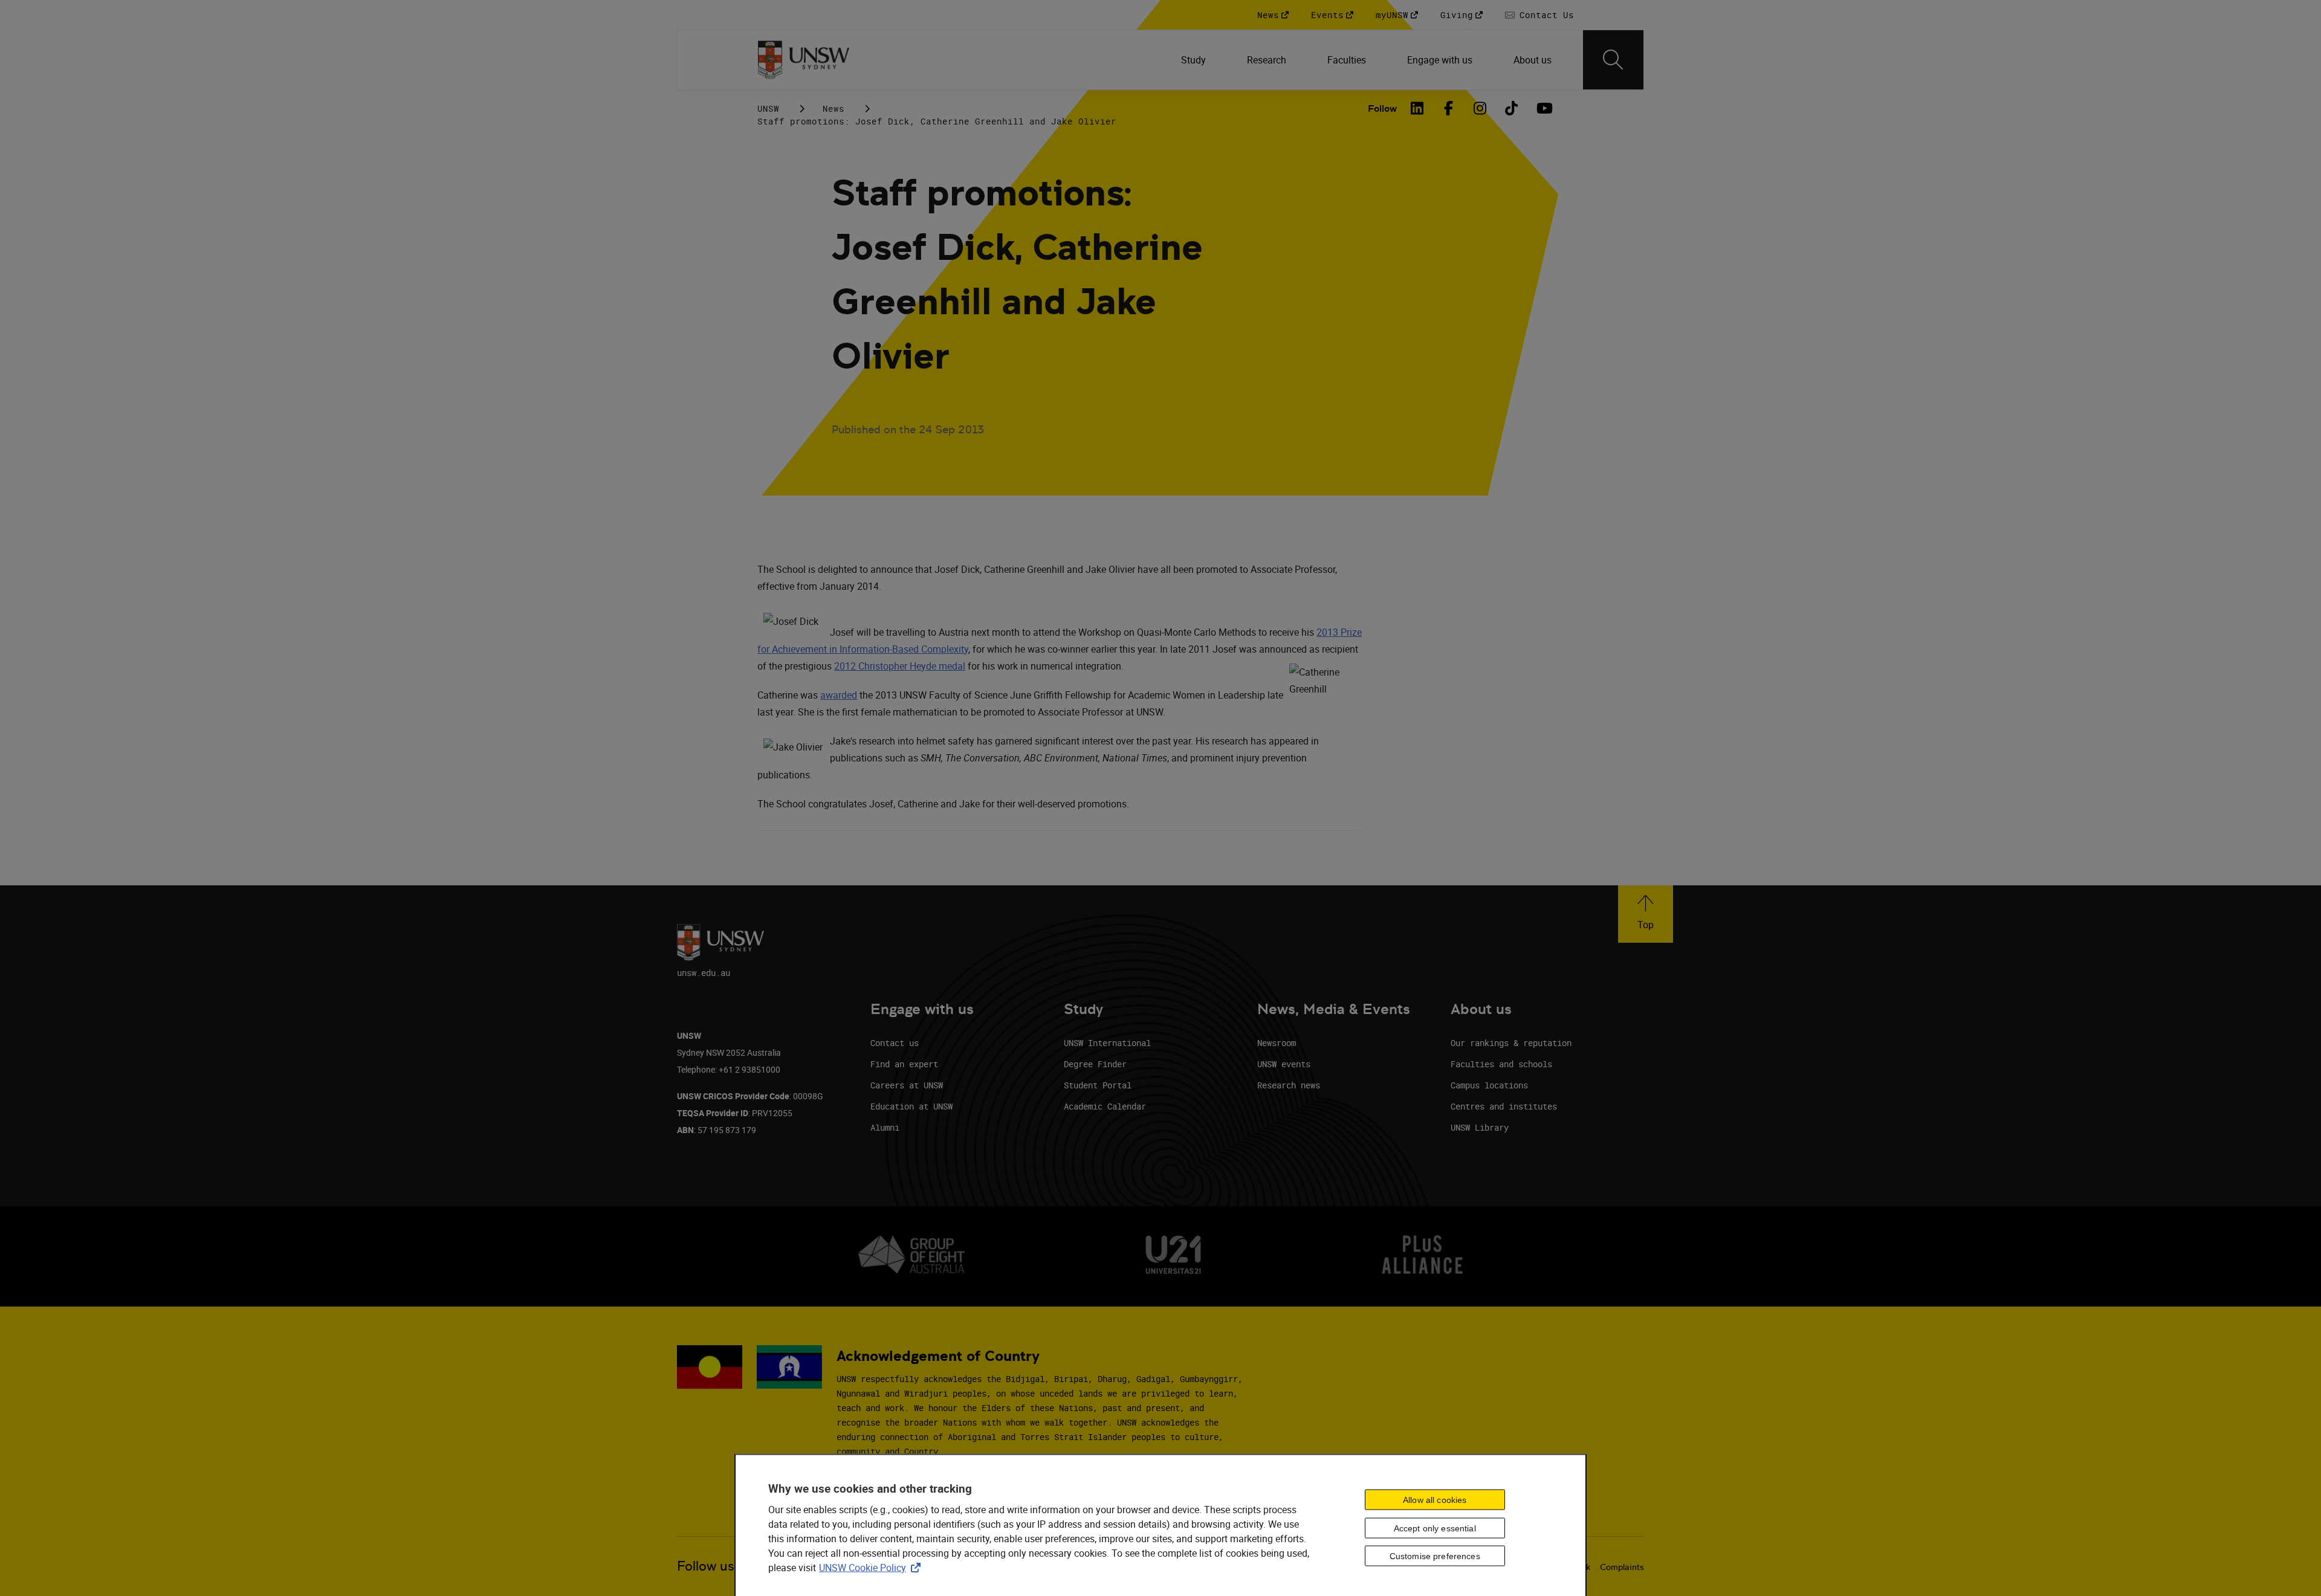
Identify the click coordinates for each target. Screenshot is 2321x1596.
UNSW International (1107, 1043)
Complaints (1622, 1567)
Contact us (895, 1043)
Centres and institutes (1504, 1106)
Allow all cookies (1435, 1499)
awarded (839, 695)
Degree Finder (1095, 1064)
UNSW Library (1480, 1127)
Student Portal (1098, 1085)
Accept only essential (1435, 1528)
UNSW (768, 108)
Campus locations (1489, 1085)
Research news (1289, 1085)
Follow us (706, 1566)
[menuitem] (1195, 60)
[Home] (804, 60)
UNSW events (1284, 1064)
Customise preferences (1435, 1556)
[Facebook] (1449, 108)
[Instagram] (1480, 108)
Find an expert (904, 1064)
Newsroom (1277, 1043)
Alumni (885, 1127)
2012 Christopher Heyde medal (900, 666)
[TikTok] (1512, 108)
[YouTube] (1543, 108)
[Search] (1613, 60)
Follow (1382, 108)
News (834, 108)
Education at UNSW (911, 1106)
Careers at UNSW (907, 1085)
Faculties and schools (1501, 1064)
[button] (1646, 914)
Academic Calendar (1105, 1106)
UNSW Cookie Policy (872, 1568)
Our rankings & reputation (1511, 1043)
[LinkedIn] (1417, 108)
